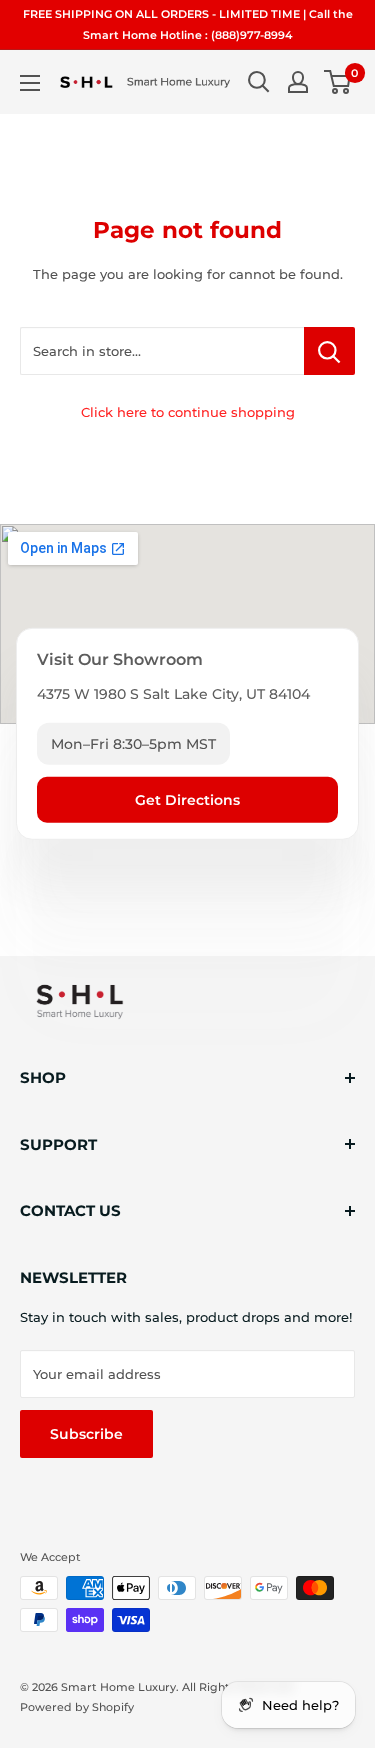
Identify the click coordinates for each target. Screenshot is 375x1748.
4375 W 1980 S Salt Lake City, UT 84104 (173, 694)
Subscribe (86, 1434)
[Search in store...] (329, 351)
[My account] (298, 82)
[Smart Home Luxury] (80, 1001)
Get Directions (187, 800)
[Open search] (259, 82)
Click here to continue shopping (188, 412)
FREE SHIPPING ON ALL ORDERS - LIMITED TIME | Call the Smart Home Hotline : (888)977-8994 (188, 24)
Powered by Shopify (77, 1707)
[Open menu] (30, 83)
